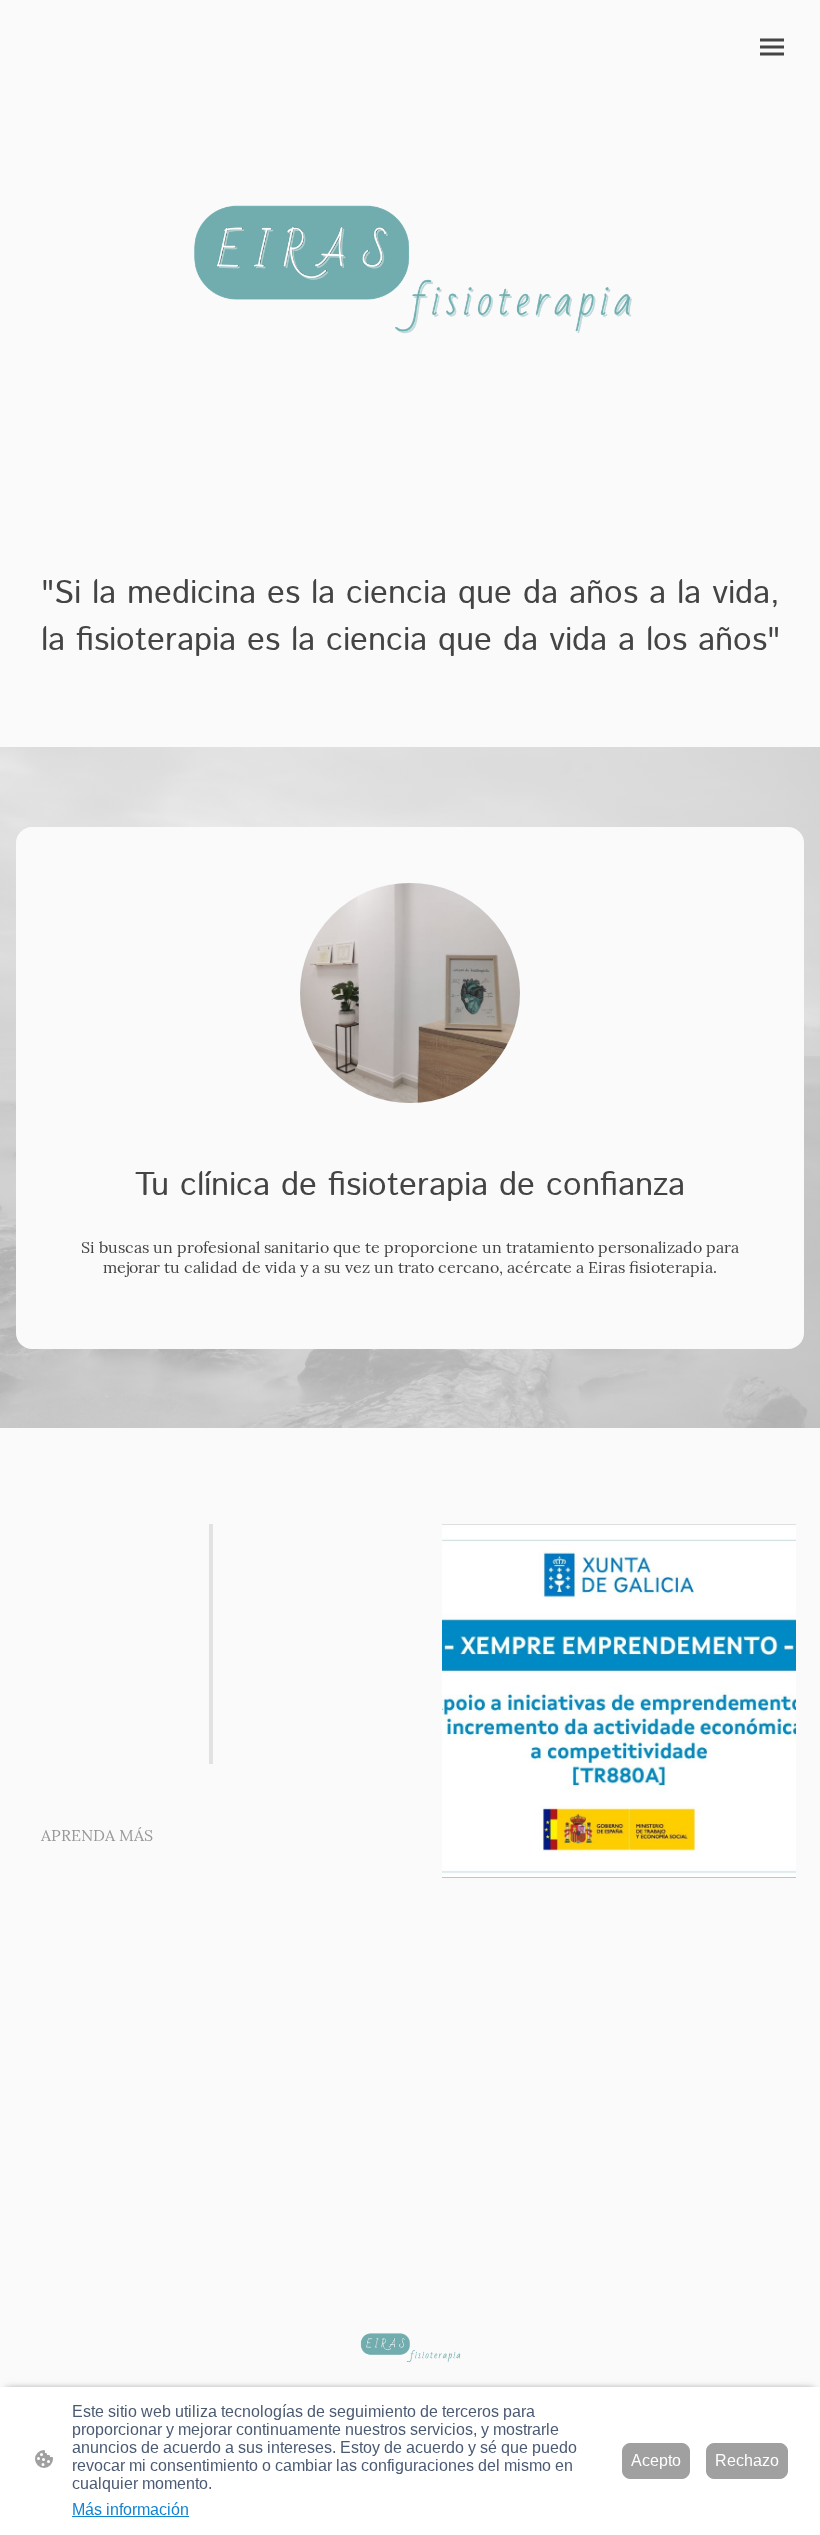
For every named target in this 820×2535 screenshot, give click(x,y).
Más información (130, 2509)
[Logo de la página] (409, 243)
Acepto (656, 2460)
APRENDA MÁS (97, 1835)
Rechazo (747, 2460)
